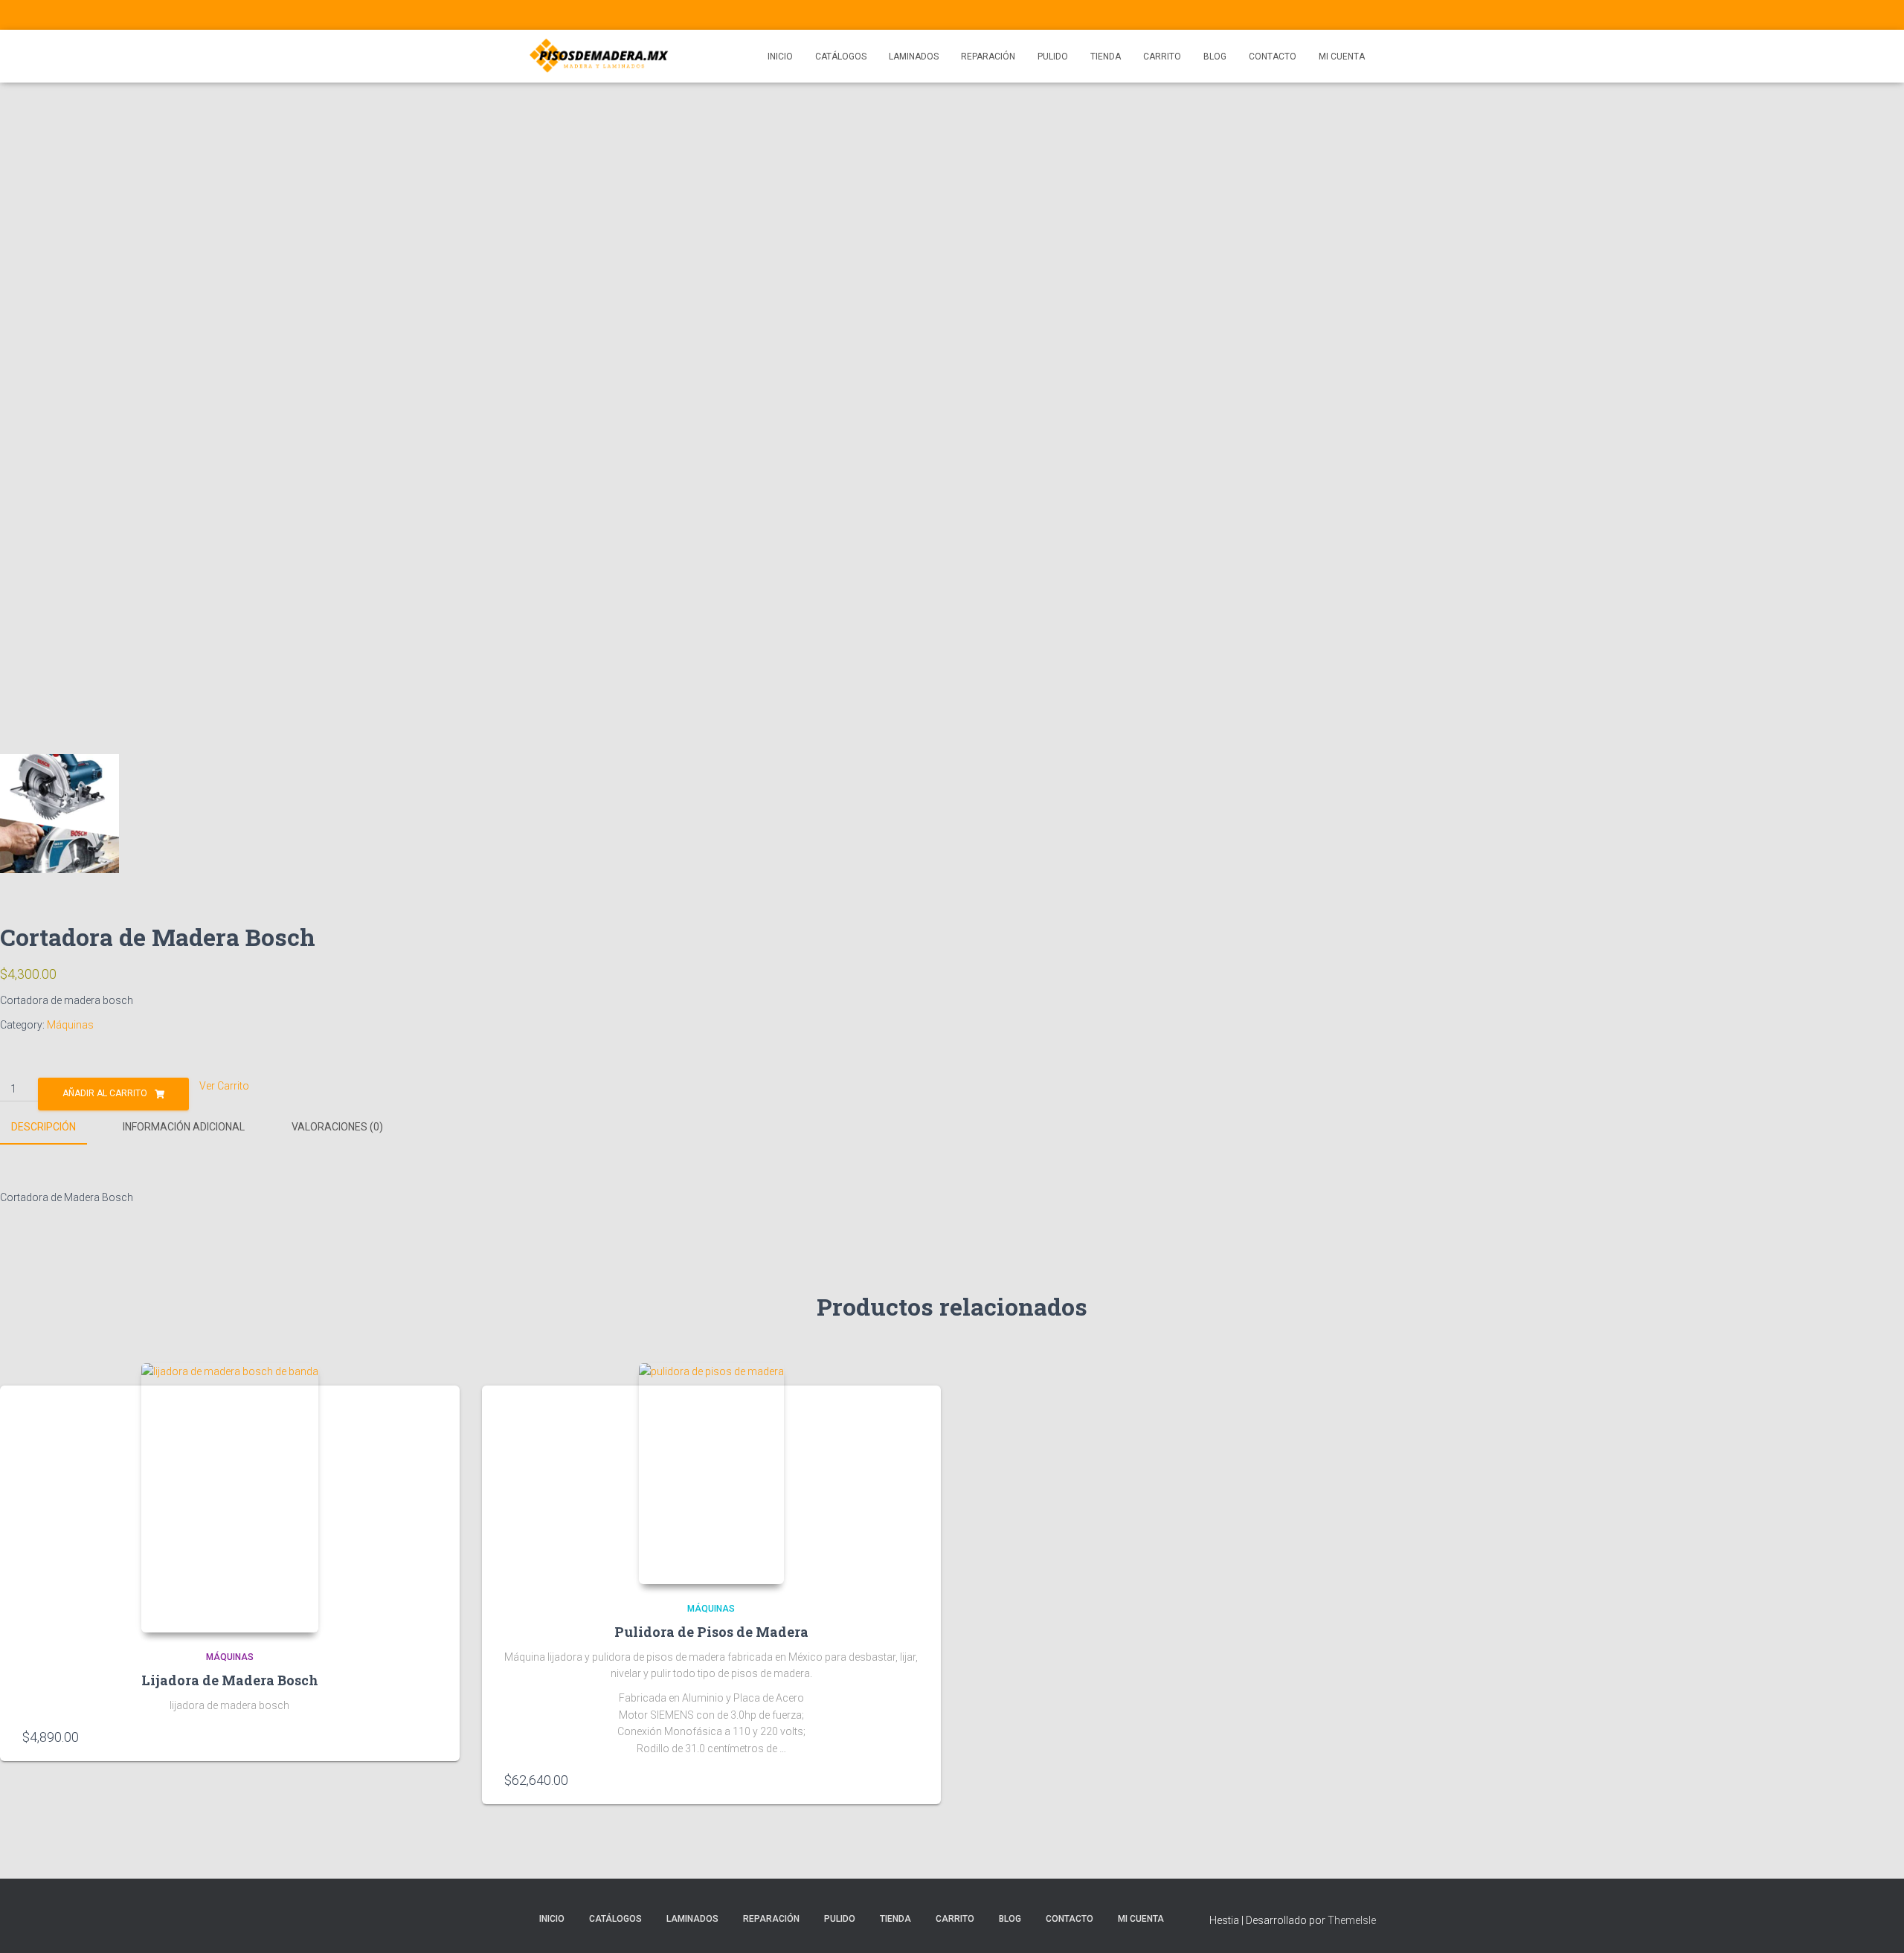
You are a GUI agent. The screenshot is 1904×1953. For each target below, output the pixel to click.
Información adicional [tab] (184, 1127)
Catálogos (841, 57)
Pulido (1053, 57)
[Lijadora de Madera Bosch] (230, 1498)
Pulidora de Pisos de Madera (711, 1632)
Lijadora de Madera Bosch (230, 1680)
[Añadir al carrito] (432, 1736)
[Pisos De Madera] (599, 57)
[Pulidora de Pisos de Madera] (711, 1474)
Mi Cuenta (1342, 57)
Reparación (988, 57)
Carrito (1162, 57)
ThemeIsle (1352, 1920)
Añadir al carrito (105, 1093)
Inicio (780, 57)
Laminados (914, 57)
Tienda (1106, 57)
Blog (1215, 57)
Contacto (1273, 57)
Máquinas (70, 1025)
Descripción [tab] (44, 1127)
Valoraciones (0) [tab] (337, 1127)
